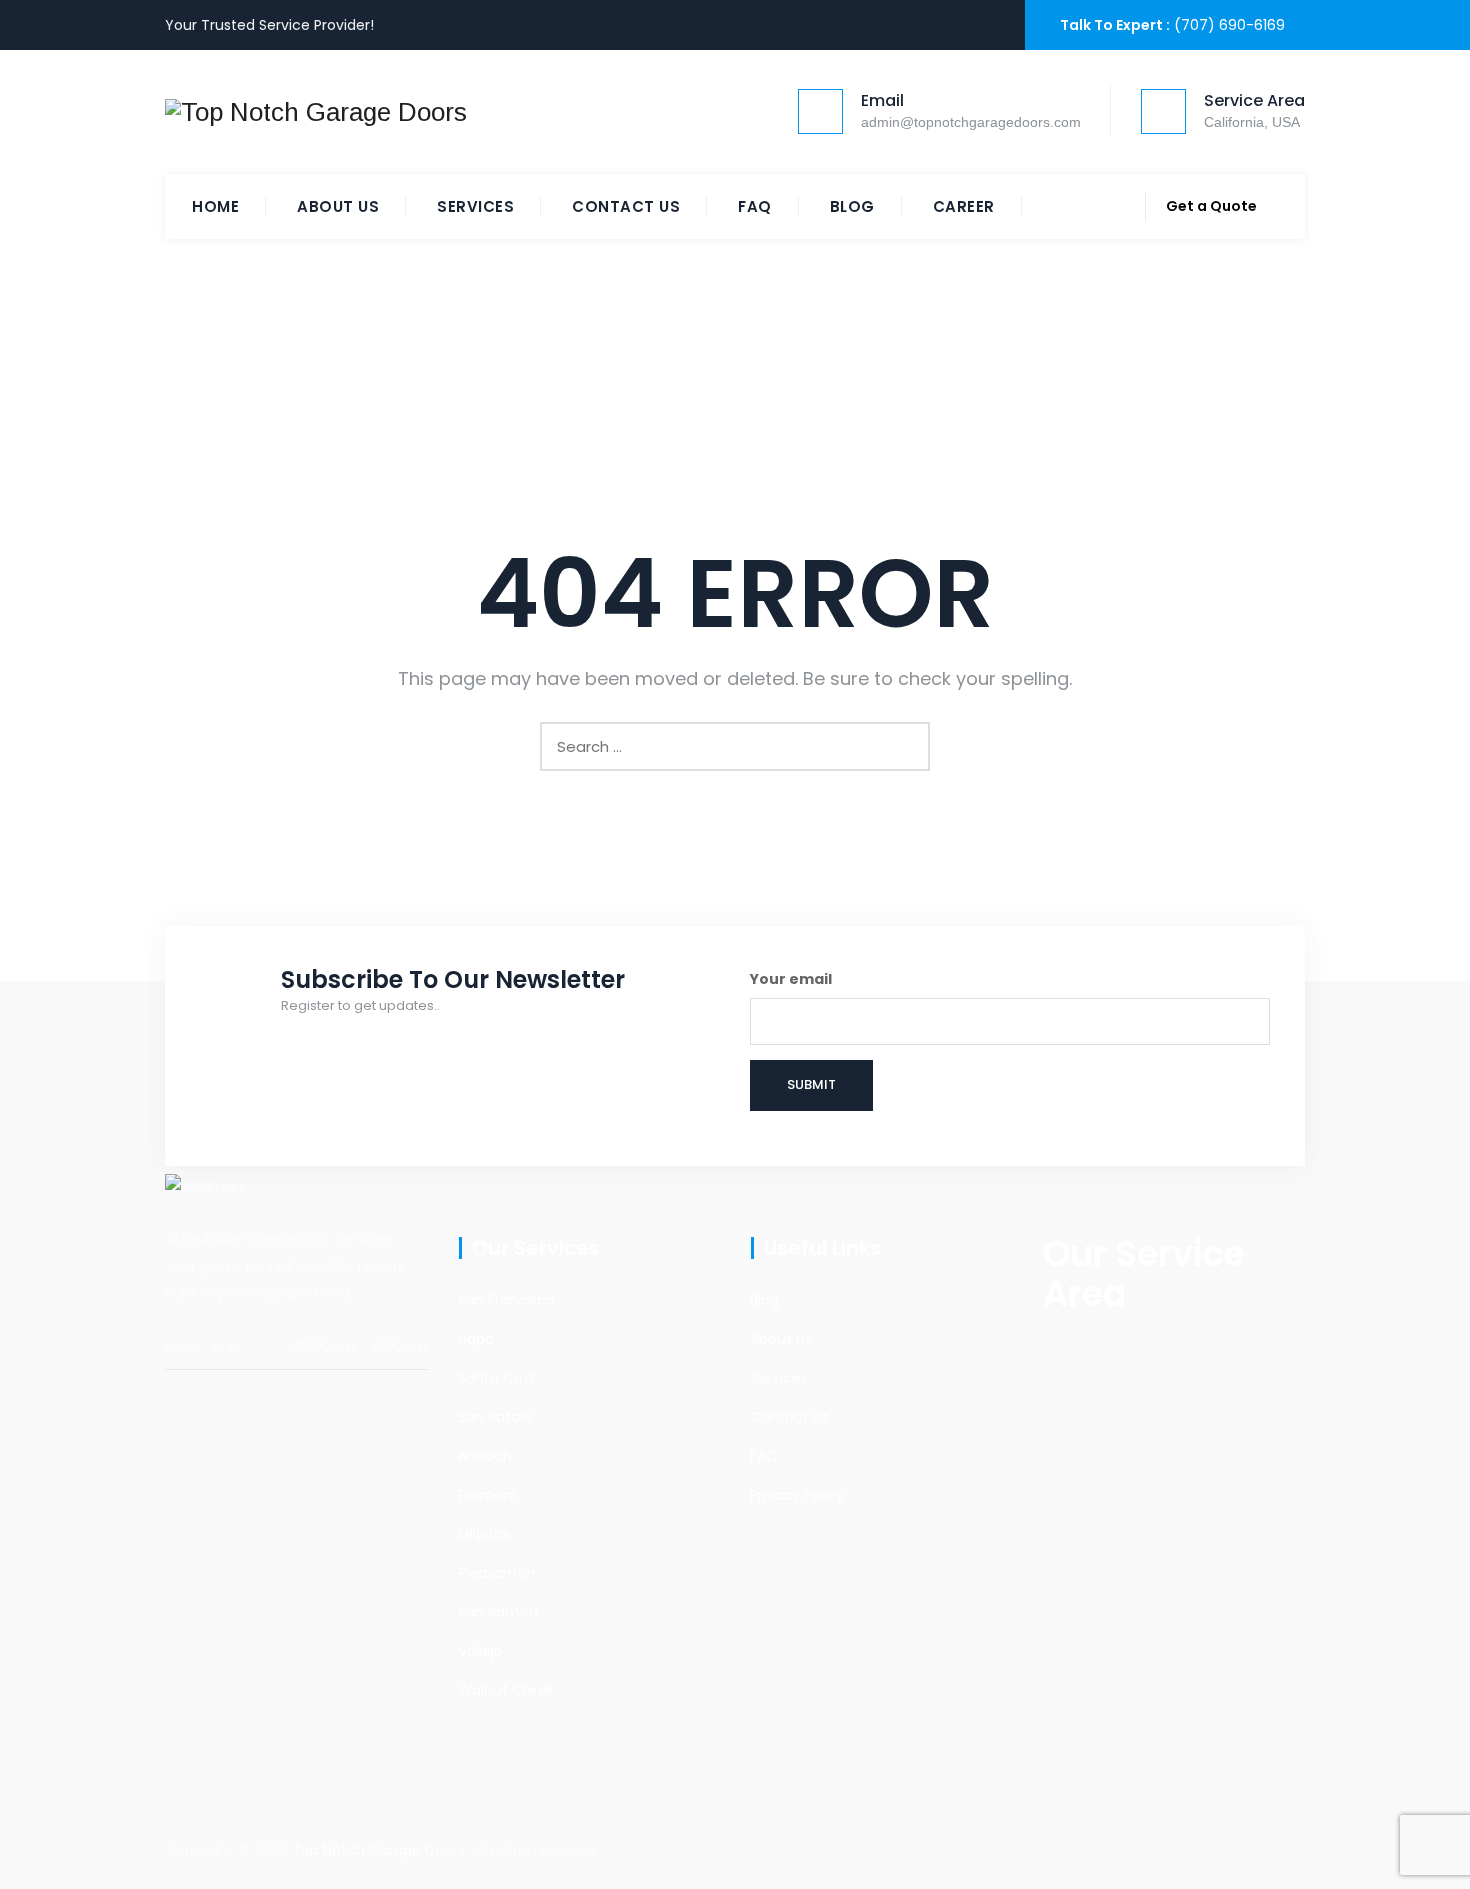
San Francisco (506, 1300)
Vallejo (480, 1651)
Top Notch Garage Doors (378, 1850)
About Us (338, 206)
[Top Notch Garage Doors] (316, 112)
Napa (476, 1339)
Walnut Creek (505, 1690)
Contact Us (626, 206)
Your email (791, 979)
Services (475, 206)
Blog (852, 206)
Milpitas (484, 1534)
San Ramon (498, 1612)
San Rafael (495, 1417)
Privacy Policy (797, 1495)
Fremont (488, 1495)
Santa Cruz (496, 1378)
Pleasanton (497, 1573)
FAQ (755, 206)
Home (215, 206)
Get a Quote (1211, 206)
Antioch (485, 1456)
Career (964, 206)
